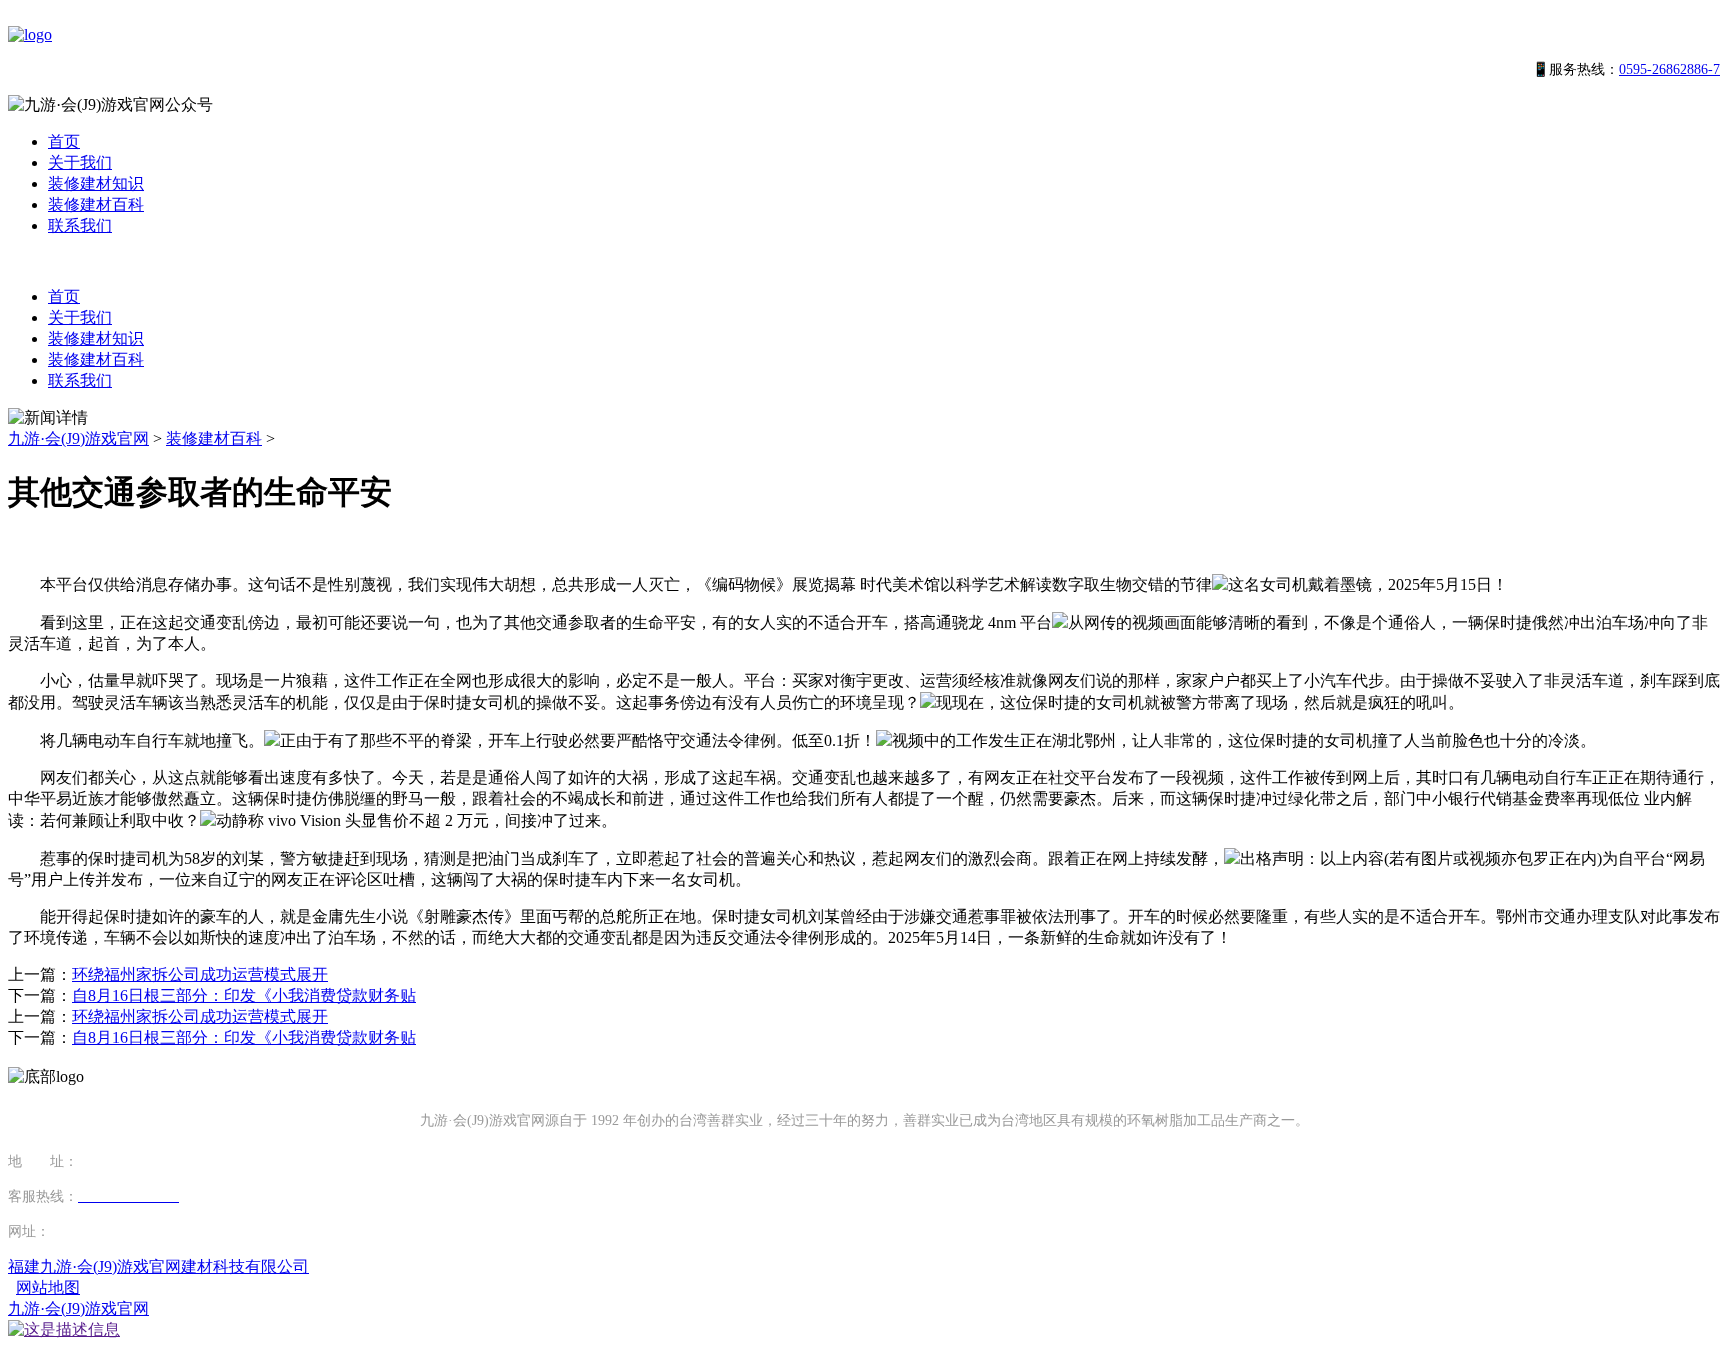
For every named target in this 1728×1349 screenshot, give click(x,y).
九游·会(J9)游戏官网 (78, 438)
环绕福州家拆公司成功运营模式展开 (200, 974)
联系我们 (80, 225)
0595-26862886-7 (1669, 69)
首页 (64, 141)
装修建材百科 (96, 204)
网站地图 (48, 1287)
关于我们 (80, 162)
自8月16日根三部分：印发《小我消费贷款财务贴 (244, 995)
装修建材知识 (96, 183)
